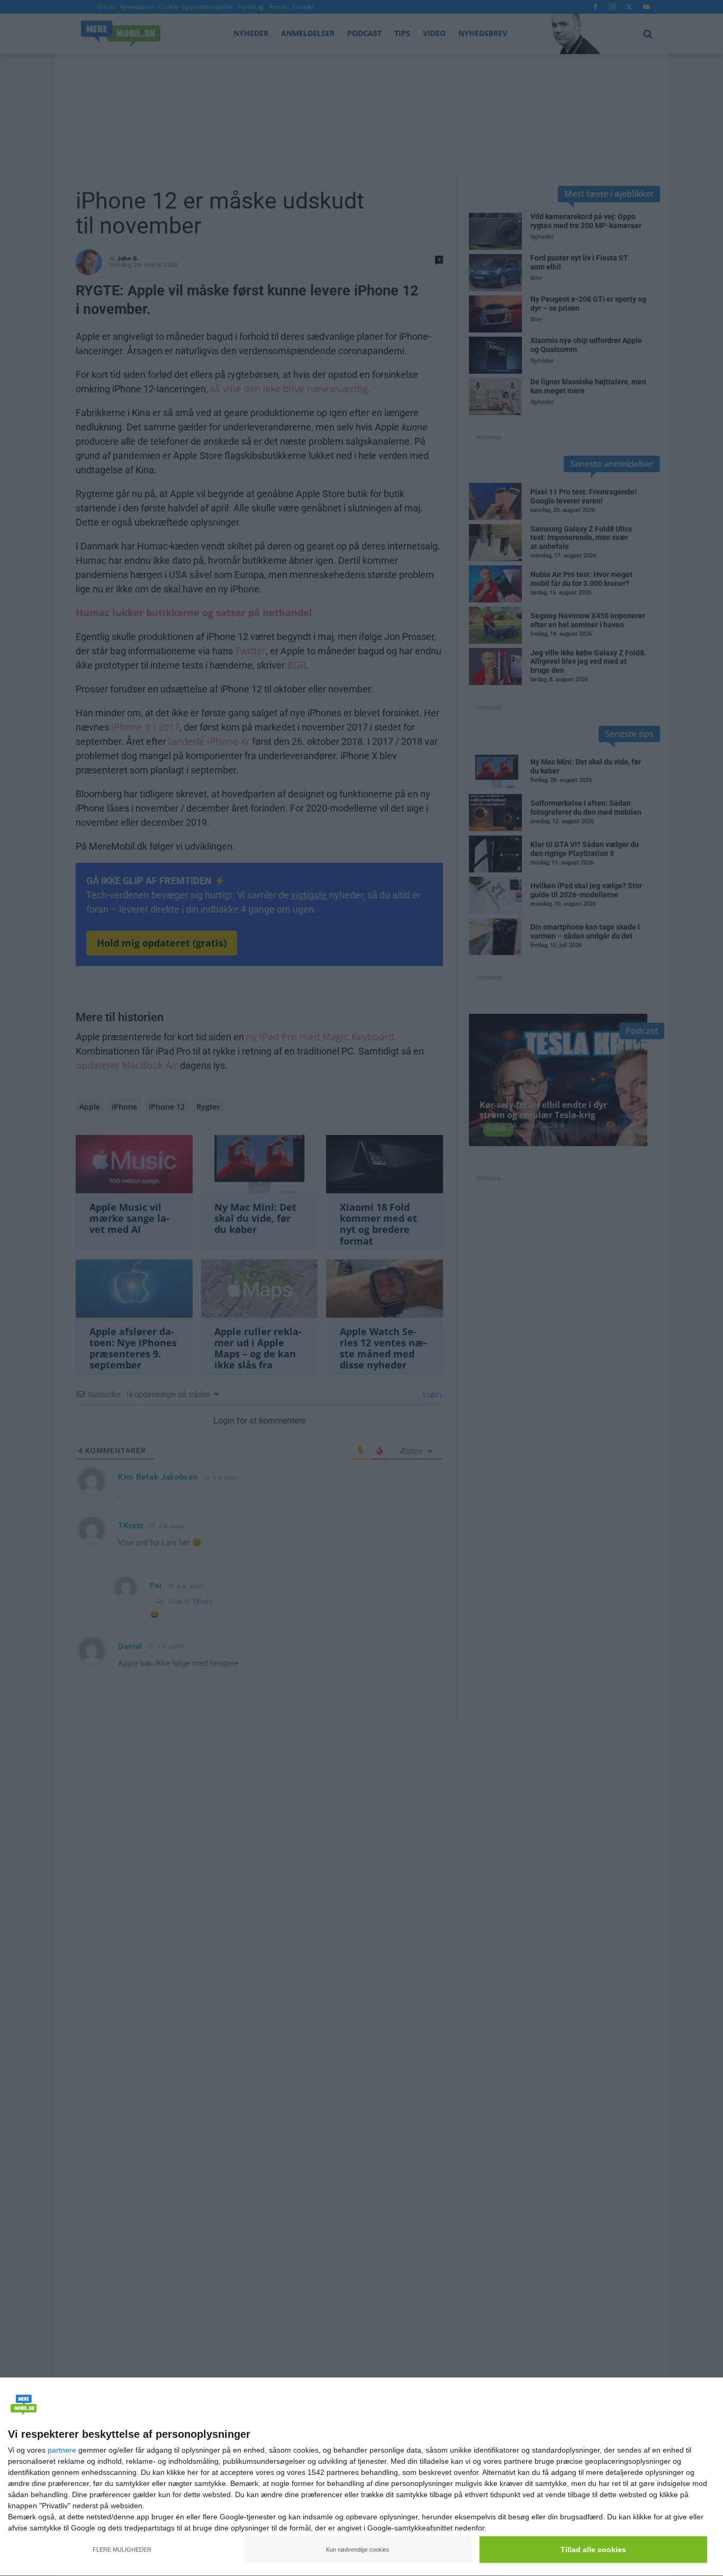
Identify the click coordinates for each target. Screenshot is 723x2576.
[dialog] (361, 2477)
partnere (62, 2450)
